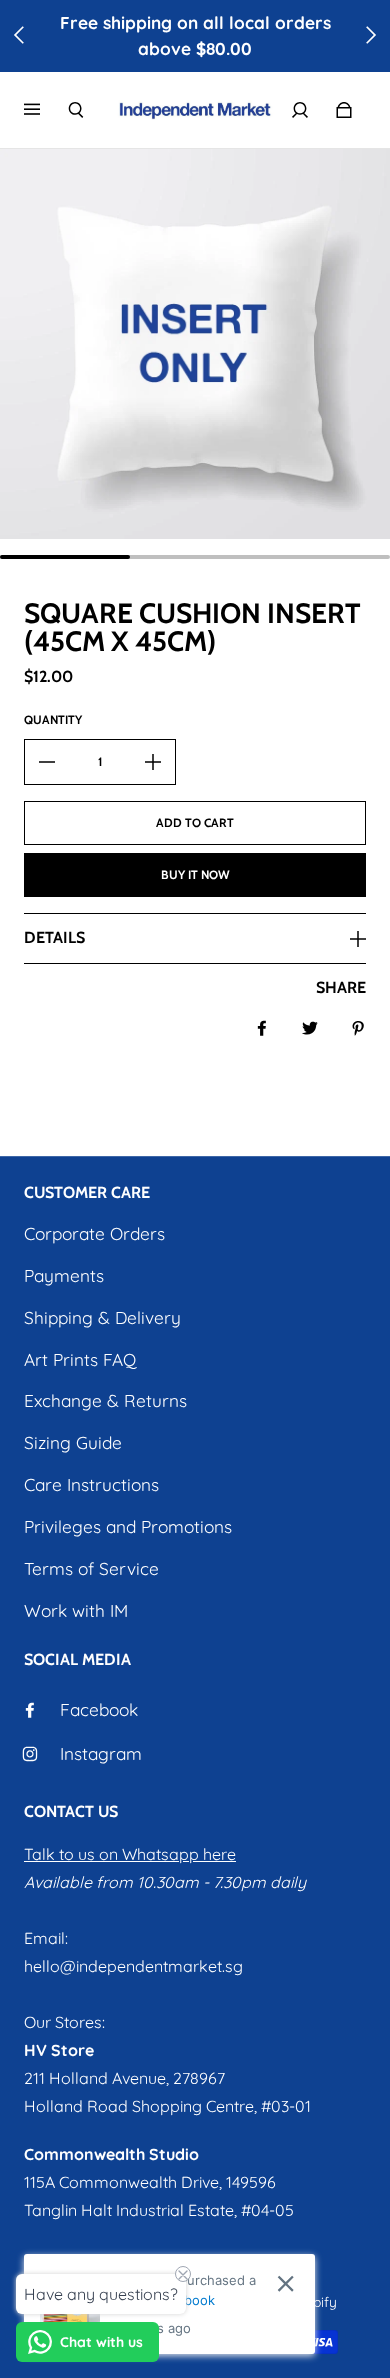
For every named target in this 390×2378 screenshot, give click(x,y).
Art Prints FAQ (80, 1359)
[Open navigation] (46, 110)
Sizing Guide (73, 1442)
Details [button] (54, 937)
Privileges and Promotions (128, 1526)
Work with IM (76, 1610)
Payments (64, 1275)
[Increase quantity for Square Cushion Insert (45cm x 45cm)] (153, 762)
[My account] (300, 110)
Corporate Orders (94, 1233)
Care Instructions (91, 1484)
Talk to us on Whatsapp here (130, 1854)
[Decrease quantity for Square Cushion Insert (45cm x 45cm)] (47, 762)
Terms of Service (91, 1568)
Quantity (53, 719)
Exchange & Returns (105, 1400)
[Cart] (344, 110)
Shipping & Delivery (102, 1317)
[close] (285, 2283)
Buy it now (195, 874)
